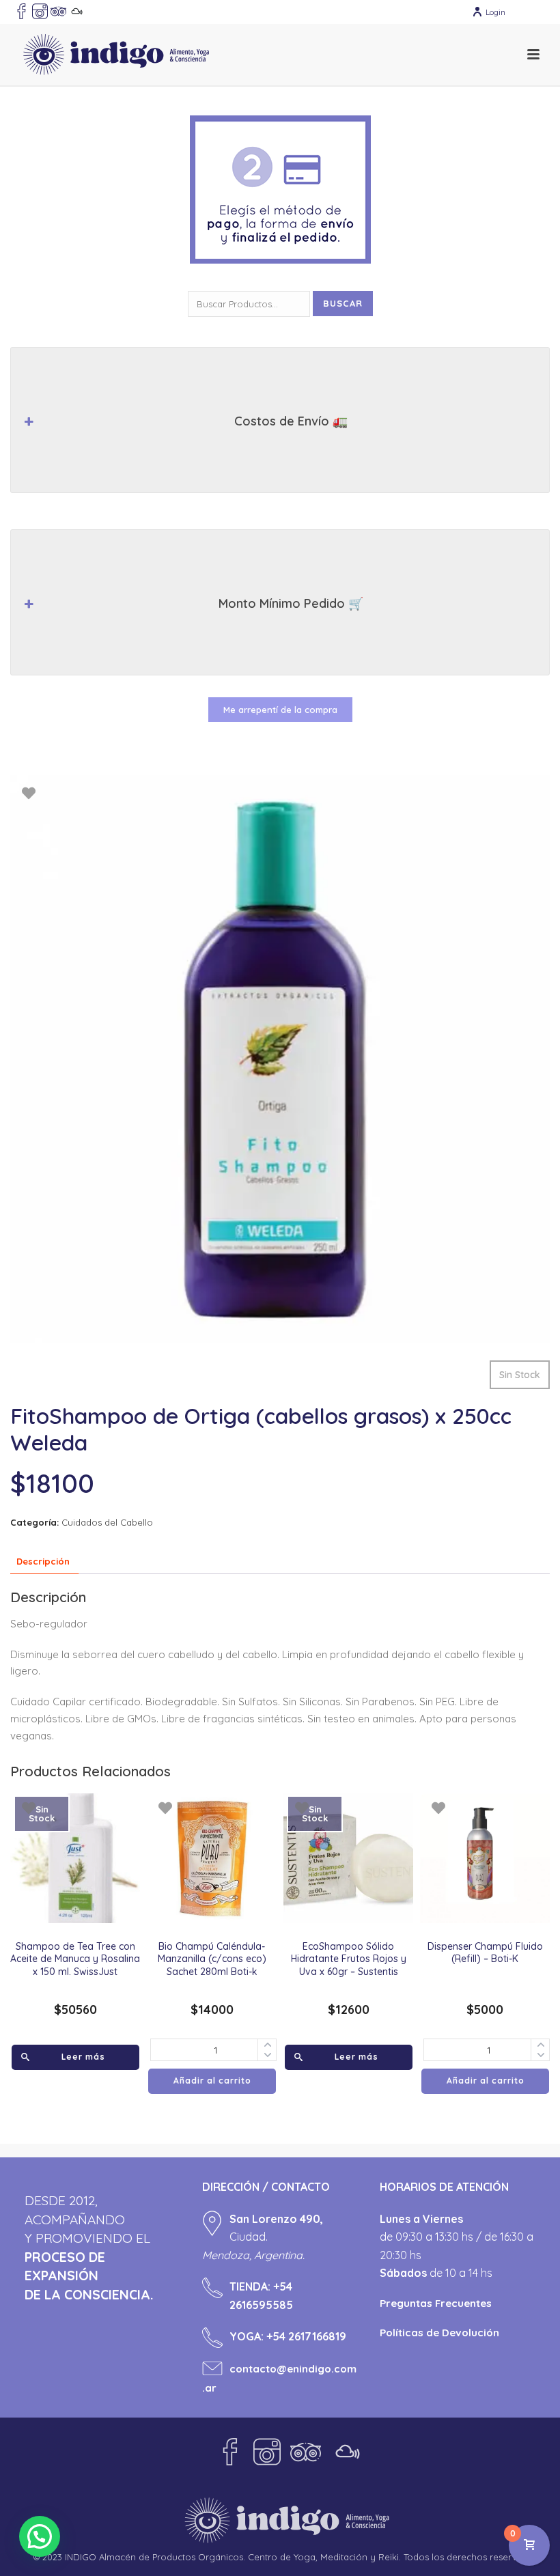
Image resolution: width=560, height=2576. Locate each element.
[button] (40, 2536)
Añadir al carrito (212, 2081)
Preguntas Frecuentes (436, 2303)
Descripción (43, 1561)
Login (495, 12)
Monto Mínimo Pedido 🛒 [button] (291, 603)
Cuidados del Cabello (107, 1522)
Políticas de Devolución (439, 2333)
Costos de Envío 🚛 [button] (291, 421)
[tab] (43, 1562)
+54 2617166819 (306, 2336)
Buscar (343, 303)
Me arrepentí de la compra (280, 710)
